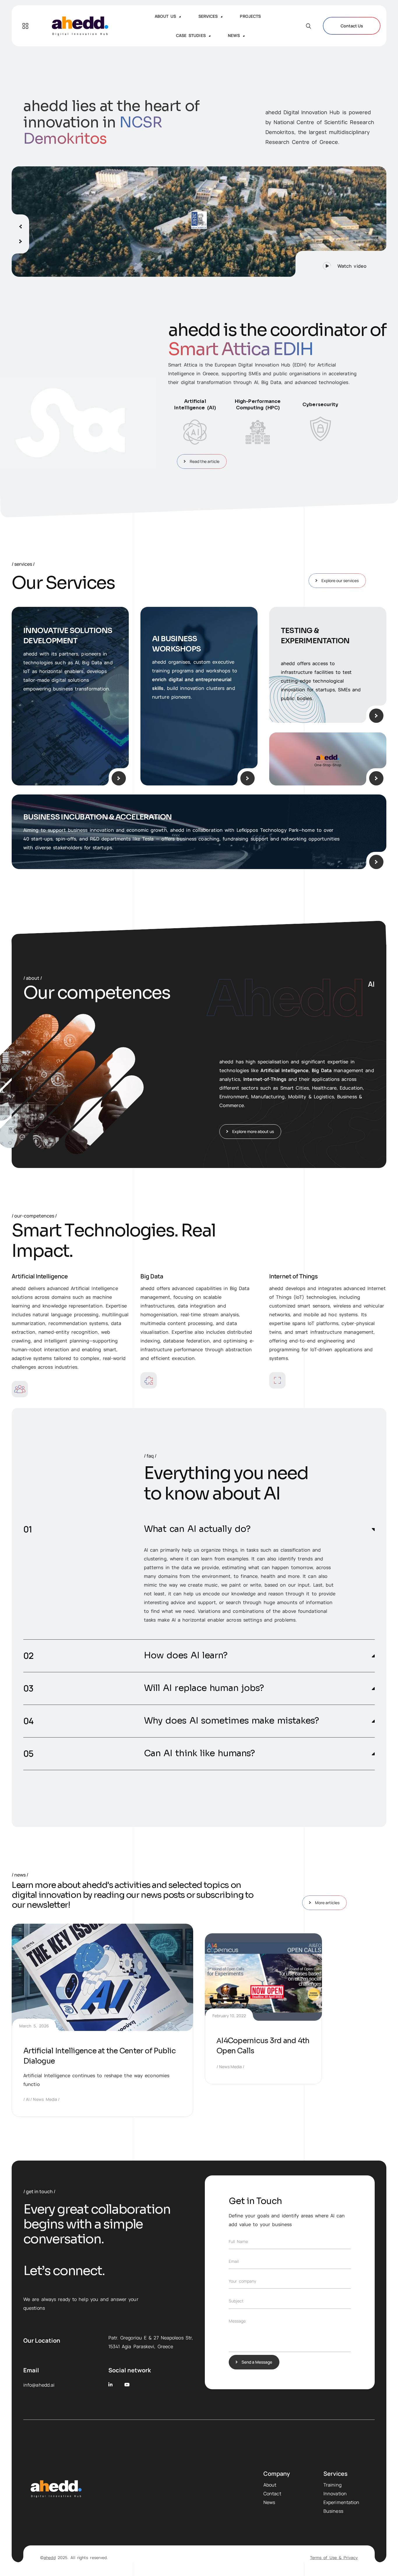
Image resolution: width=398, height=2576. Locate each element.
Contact (272, 2494)
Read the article (205, 461)
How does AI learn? (186, 1656)
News (269, 2502)
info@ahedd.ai (39, 2385)
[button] (341, 264)
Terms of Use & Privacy (334, 2558)
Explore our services (340, 580)
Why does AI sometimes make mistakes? (231, 1721)
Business (333, 2511)
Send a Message (257, 2362)
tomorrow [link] (302, 1567)
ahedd (50, 2558)
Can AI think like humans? (199, 1753)
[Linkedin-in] (111, 2385)
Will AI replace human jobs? (204, 1688)
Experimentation (341, 2502)
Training (332, 2485)
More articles (327, 1903)
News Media (45, 2099)
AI (28, 2099)
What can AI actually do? (197, 1529)
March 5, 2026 (34, 2026)
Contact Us (352, 26)
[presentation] (20, 224)
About (270, 2485)
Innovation (335, 2494)
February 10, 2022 (229, 2016)
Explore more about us (253, 1131)
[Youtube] (127, 2385)
